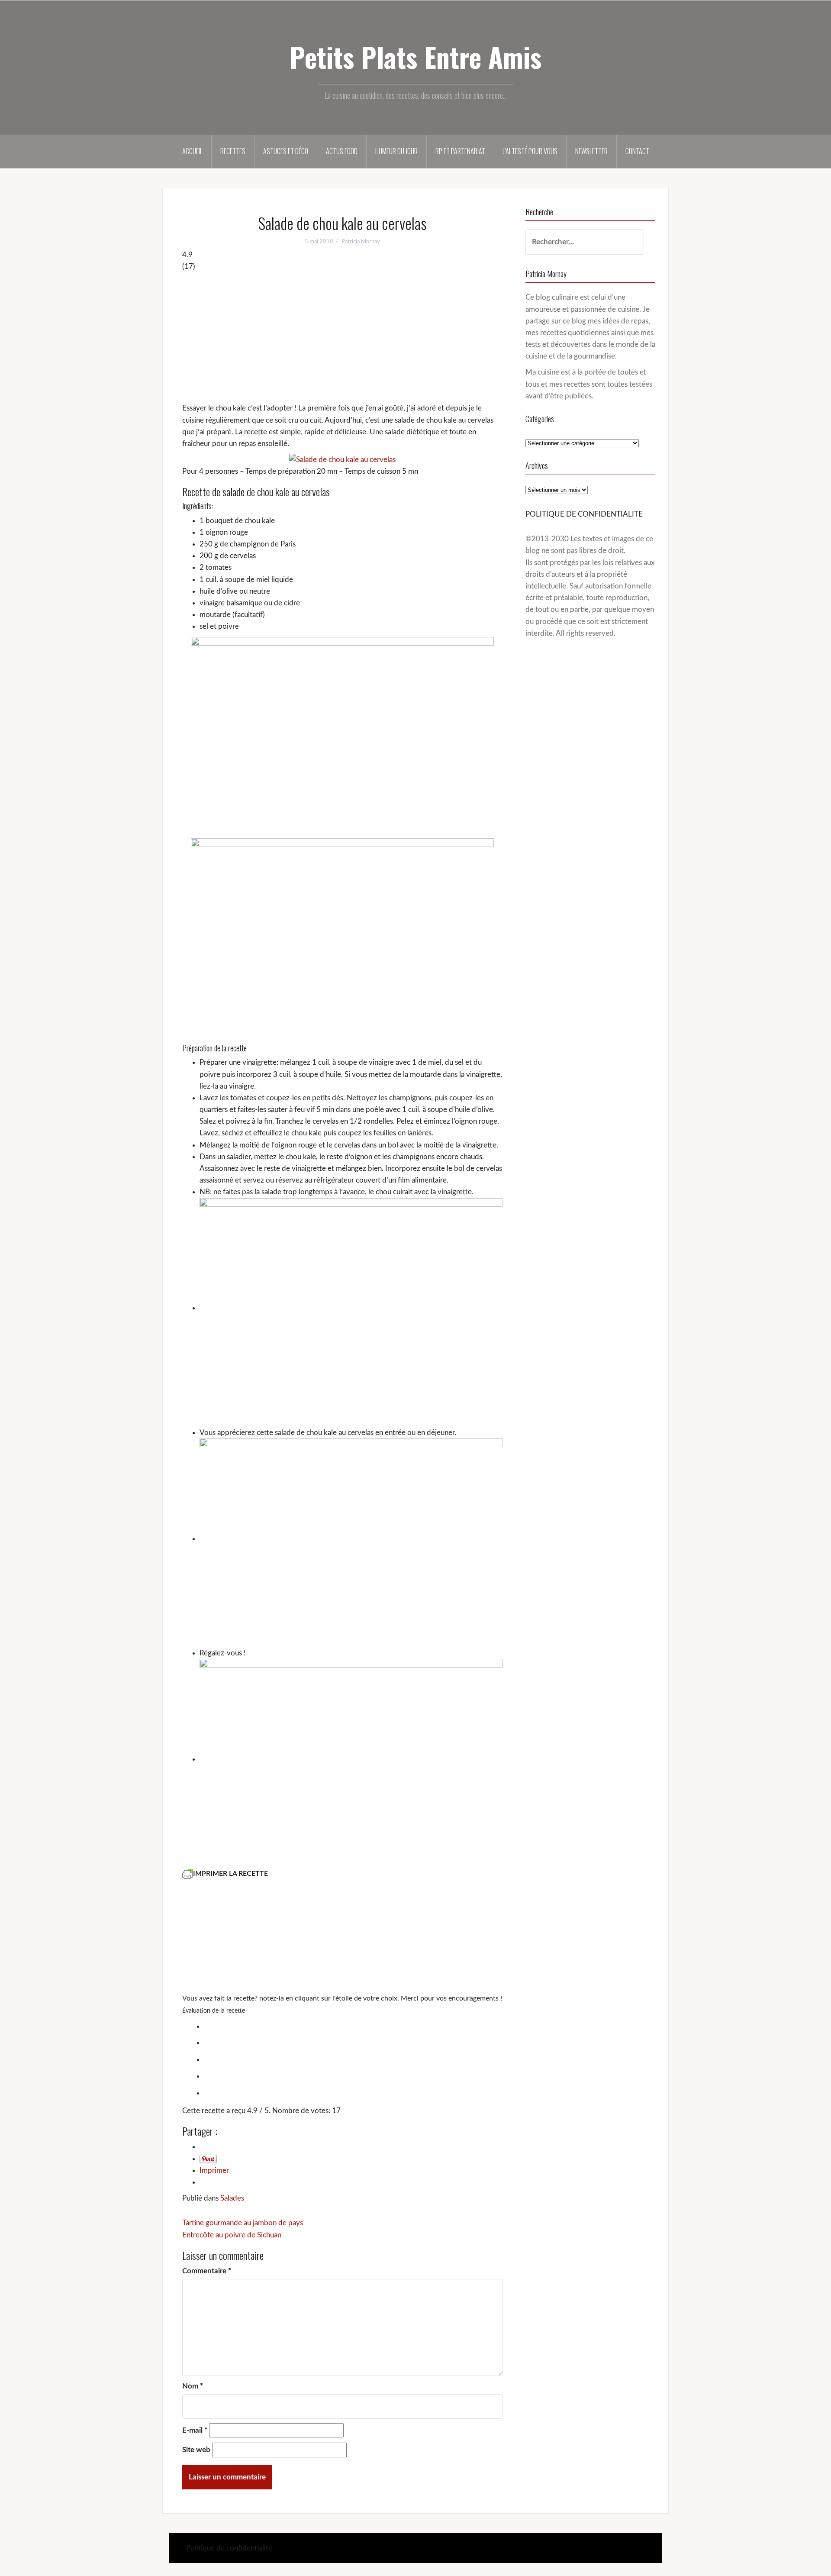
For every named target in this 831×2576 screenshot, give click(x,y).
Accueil (192, 151)
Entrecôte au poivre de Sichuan (232, 2235)
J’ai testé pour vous (530, 151)
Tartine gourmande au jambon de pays (243, 2223)
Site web (196, 2450)
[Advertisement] (342, 337)
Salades (232, 2198)
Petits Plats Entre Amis (415, 57)
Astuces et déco (286, 151)
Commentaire (207, 2271)
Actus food (342, 151)
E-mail (195, 2430)
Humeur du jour (396, 151)
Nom (193, 2386)
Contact (637, 151)
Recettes (233, 151)
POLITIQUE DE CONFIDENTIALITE (584, 514)
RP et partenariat (460, 151)
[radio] (351, 2026)
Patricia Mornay (361, 242)
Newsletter (591, 151)
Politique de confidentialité (229, 2548)
